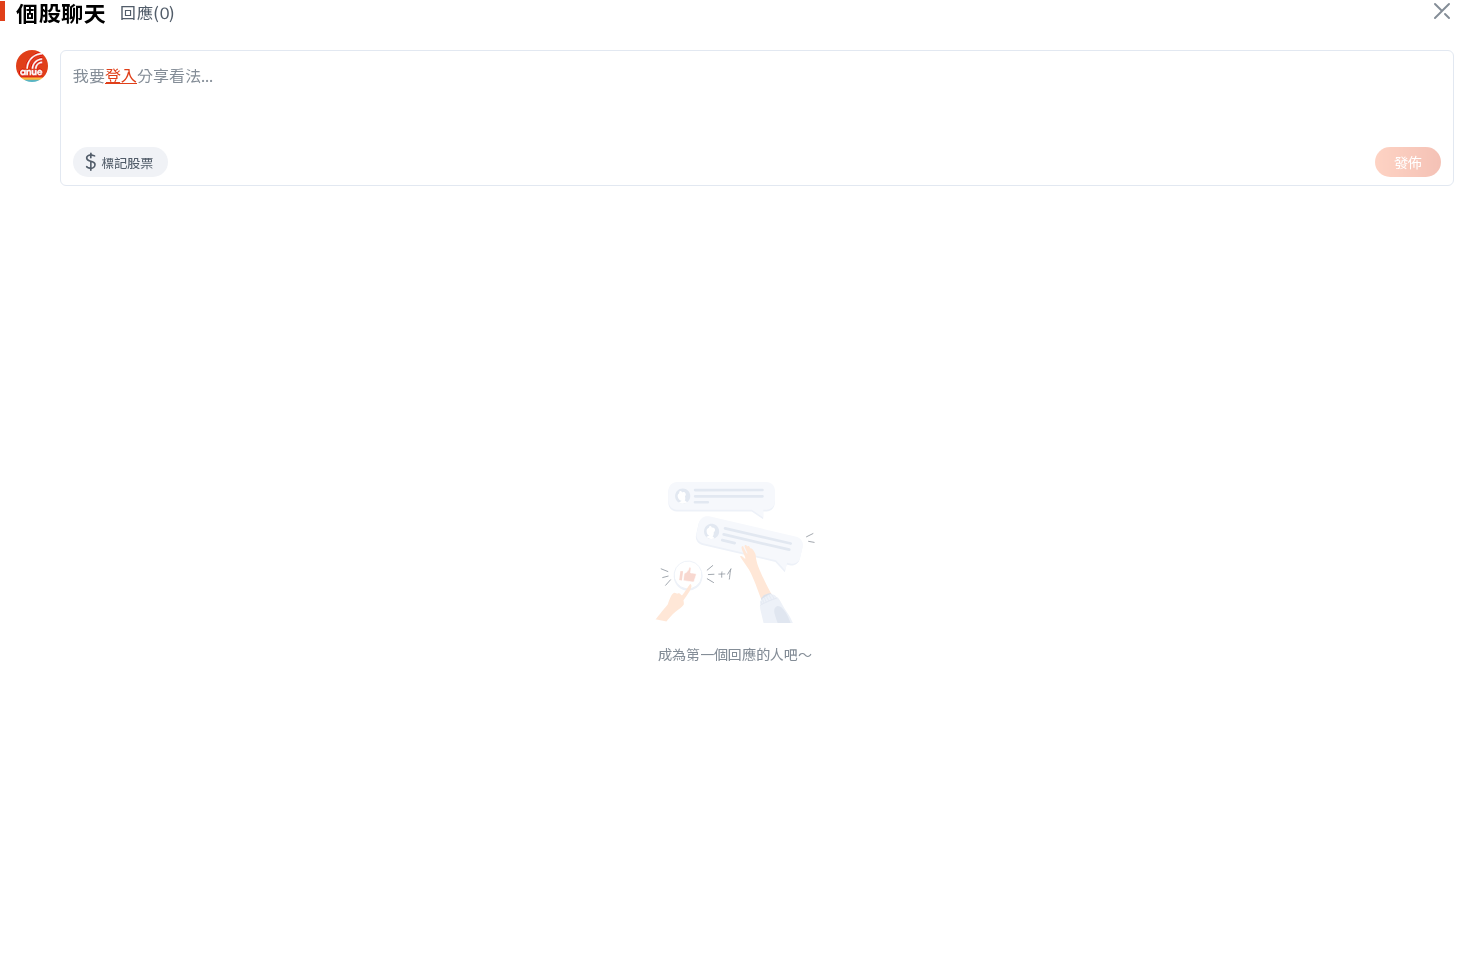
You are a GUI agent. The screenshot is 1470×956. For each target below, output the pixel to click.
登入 (121, 75)
